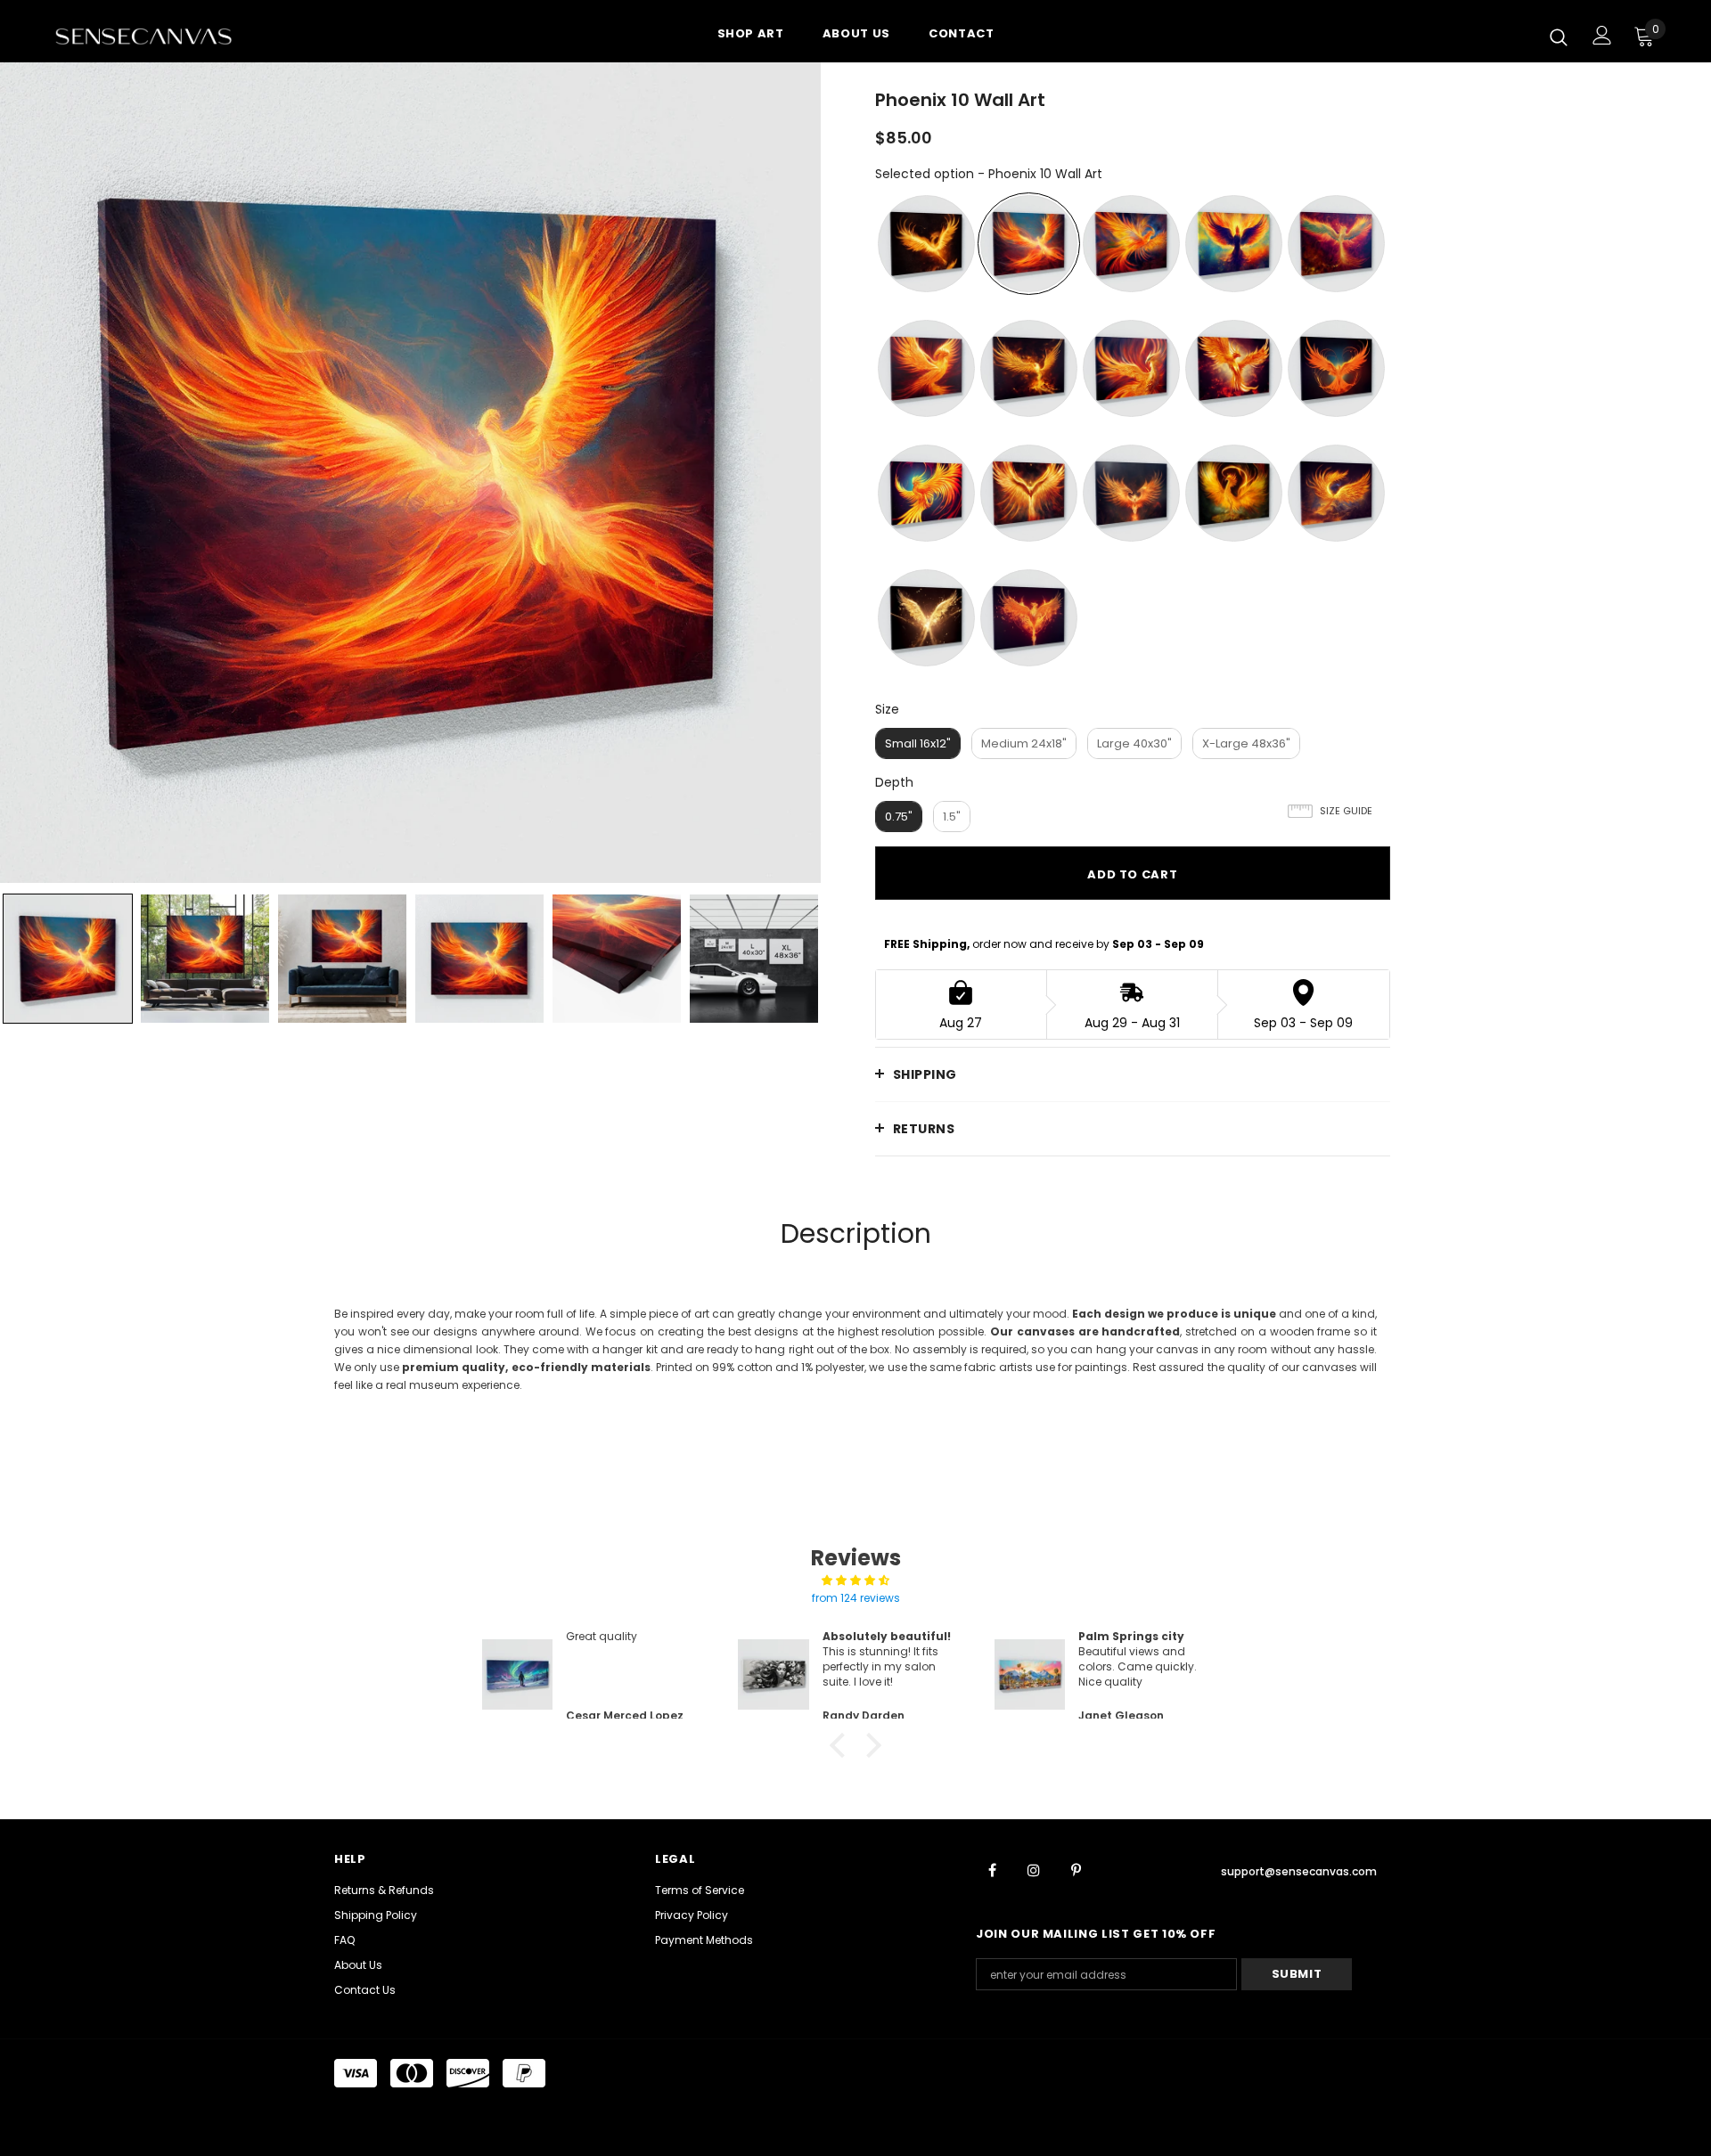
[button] (842, 1745)
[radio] (926, 244)
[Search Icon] (1559, 37)
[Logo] (159, 36)
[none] (68, 959)
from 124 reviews (856, 1598)
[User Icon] (1602, 35)
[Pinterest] (1076, 1869)
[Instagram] (1034, 1869)
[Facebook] (992, 1869)
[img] (855, 1580)
